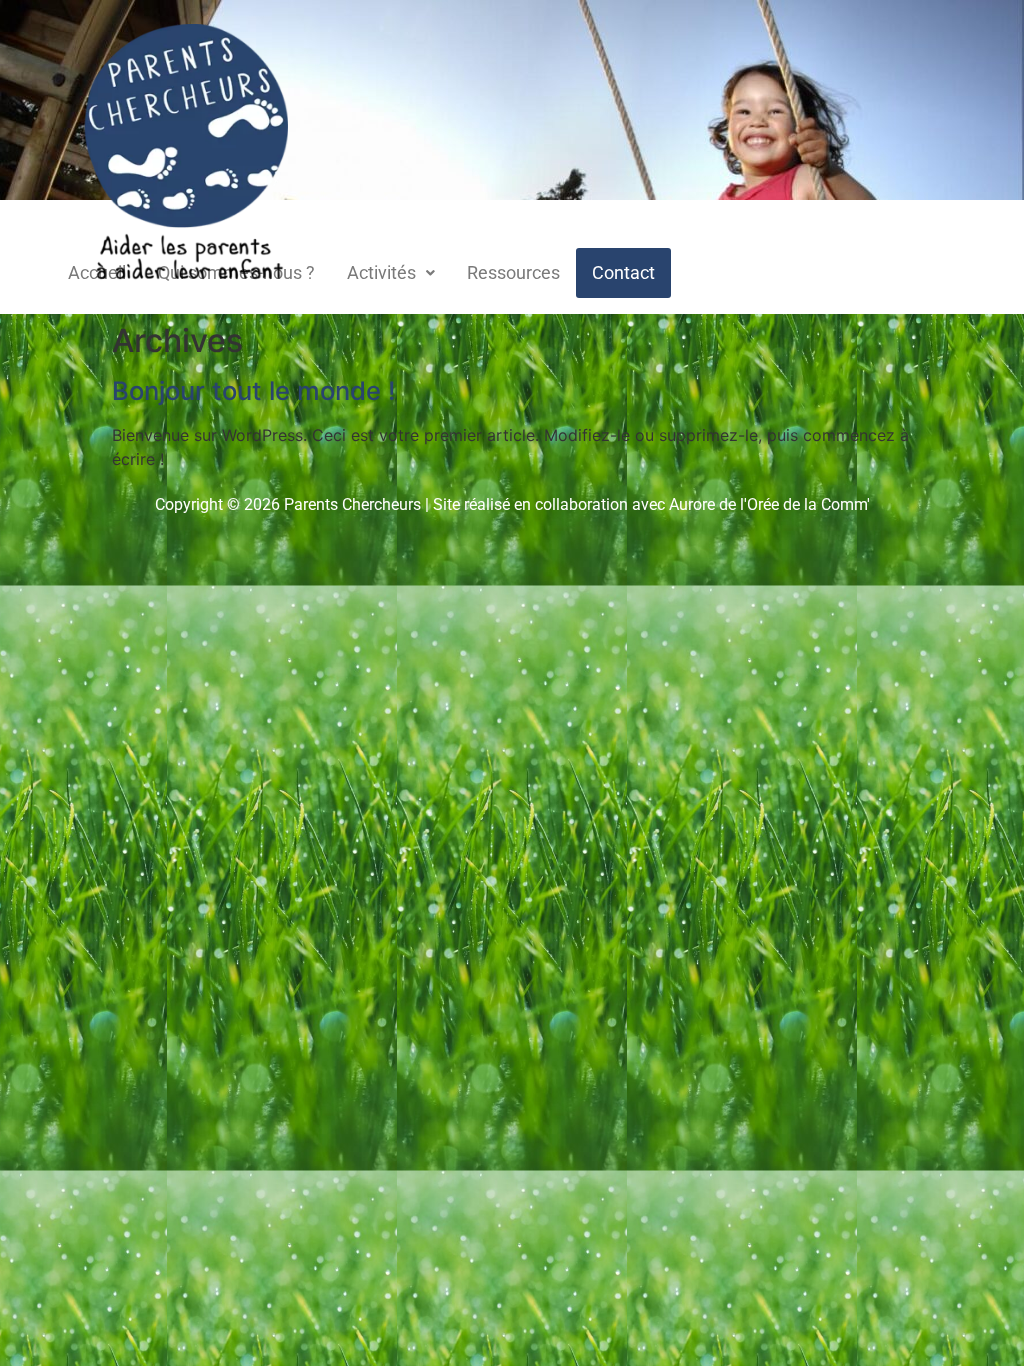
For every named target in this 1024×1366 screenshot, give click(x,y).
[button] (391, 273)
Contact (623, 272)
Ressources (513, 272)
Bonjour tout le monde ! (254, 390)
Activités (381, 272)
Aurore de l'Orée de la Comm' (769, 504)
